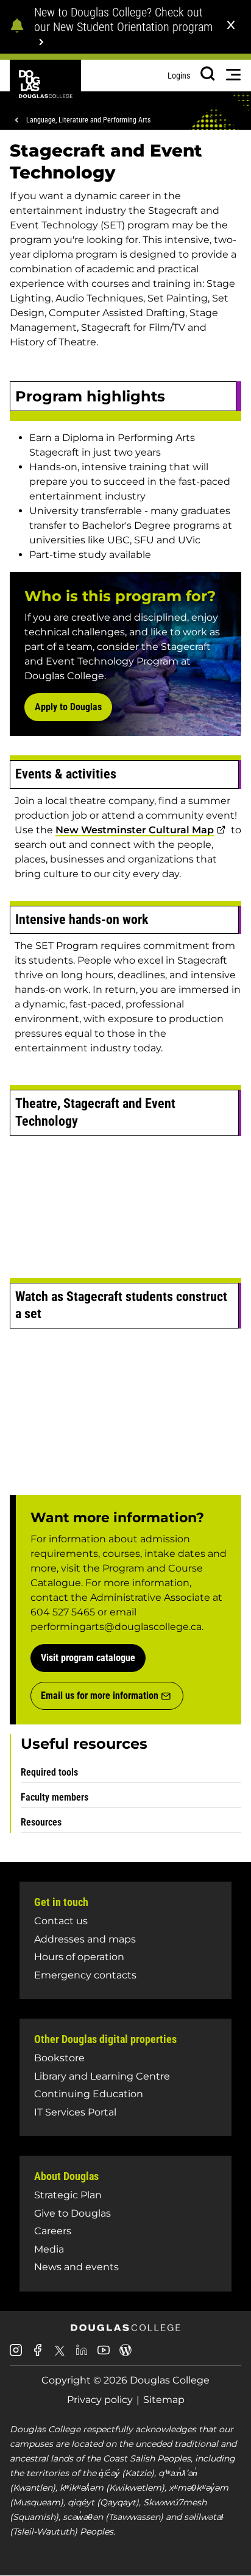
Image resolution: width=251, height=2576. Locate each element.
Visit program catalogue (88, 1658)
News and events (76, 2267)
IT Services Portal (75, 2112)
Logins (179, 76)
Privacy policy (100, 2400)
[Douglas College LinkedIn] (82, 2355)
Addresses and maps (85, 1939)
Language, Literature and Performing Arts (88, 120)
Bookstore (59, 2058)
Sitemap (164, 2400)
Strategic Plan (68, 2195)
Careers (53, 2231)
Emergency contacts (85, 1975)
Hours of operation (79, 1957)
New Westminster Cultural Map (135, 830)
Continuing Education (89, 2094)
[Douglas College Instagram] (16, 2355)
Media (49, 2249)
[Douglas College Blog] (125, 2355)
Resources (41, 1822)
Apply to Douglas (68, 707)
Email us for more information (100, 1696)
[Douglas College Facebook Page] (38, 2355)
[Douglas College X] (60, 2354)
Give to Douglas (72, 2213)
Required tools (49, 1772)
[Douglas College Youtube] (104, 2355)
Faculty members (55, 1797)
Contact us (61, 1921)
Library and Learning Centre (102, 2076)
